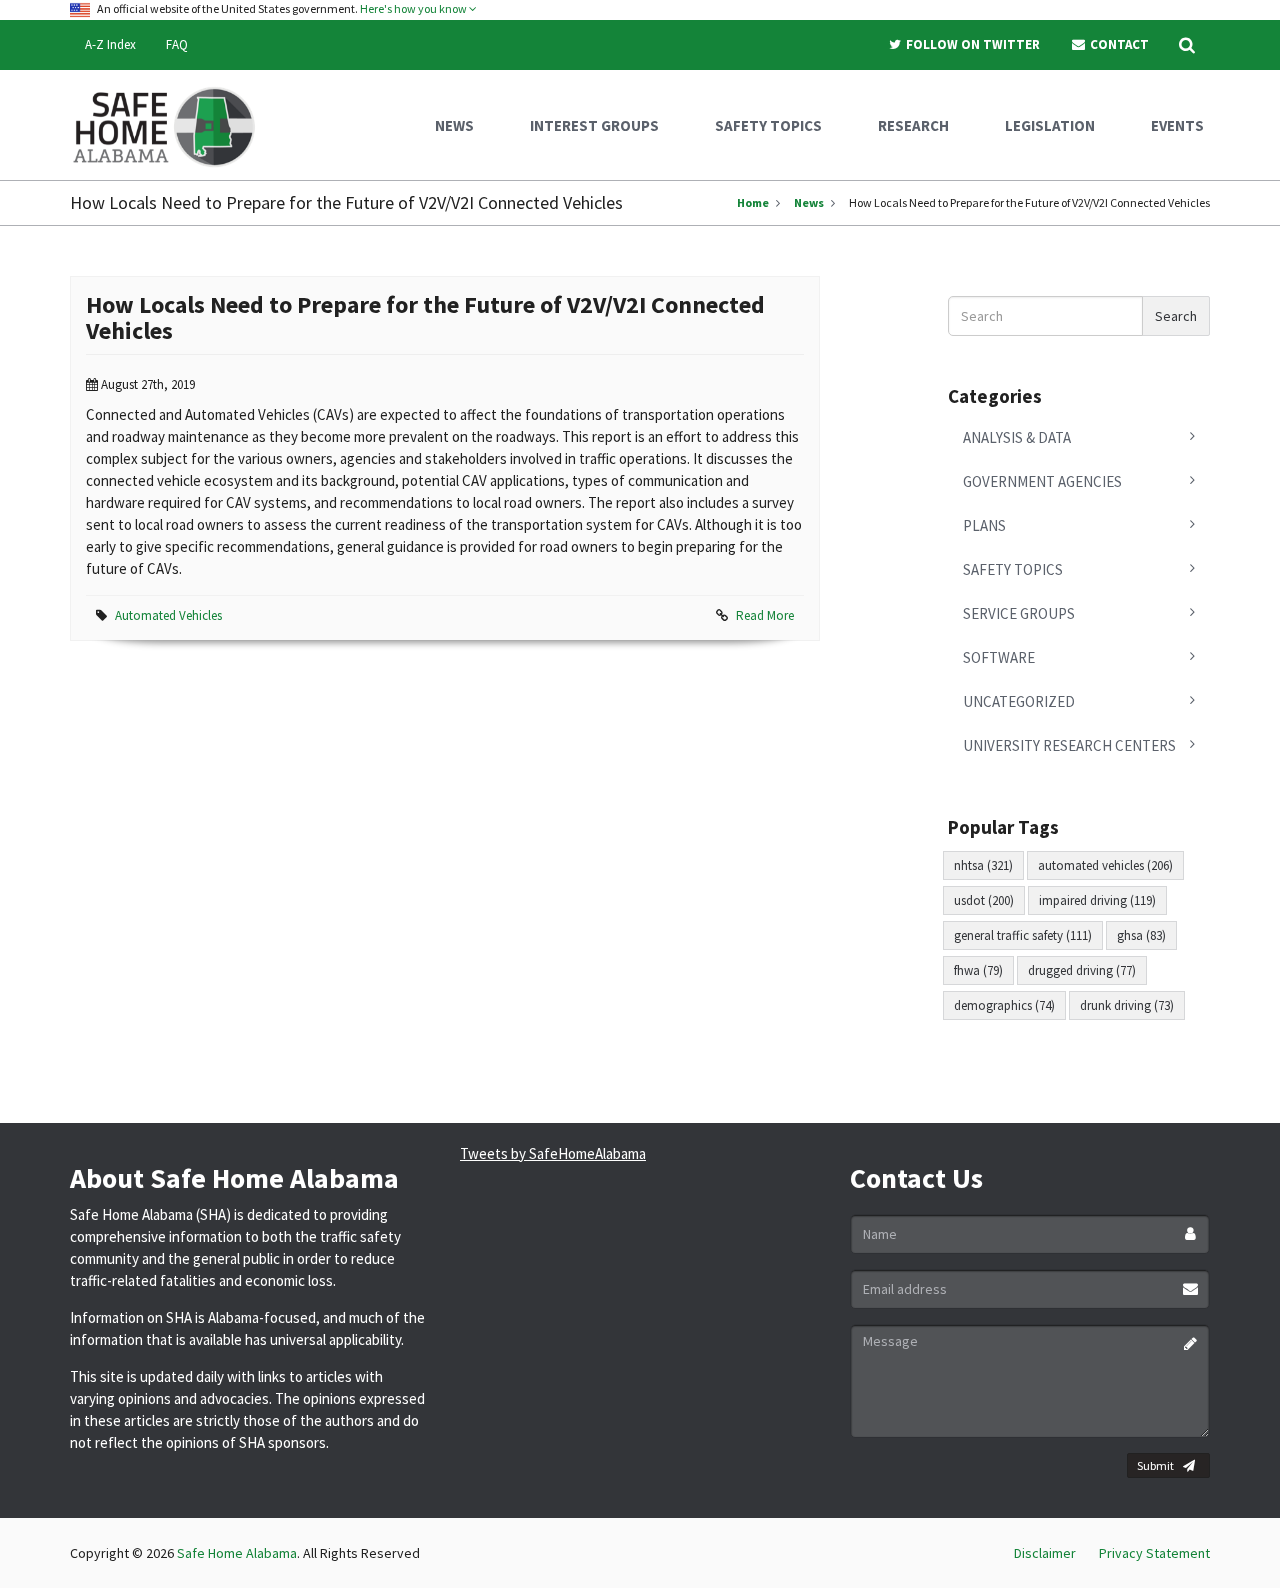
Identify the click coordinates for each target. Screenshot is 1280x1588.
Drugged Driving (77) (1082, 970)
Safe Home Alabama (237, 1553)
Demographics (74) (1004, 1005)
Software (999, 657)
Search (1176, 316)
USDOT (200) (984, 900)
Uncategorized (1019, 701)
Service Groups (1019, 613)
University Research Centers (1069, 745)
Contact (1118, 44)
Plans (984, 525)
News (809, 202)
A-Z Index (110, 44)
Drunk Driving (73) (1127, 1005)
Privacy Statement (1154, 1553)
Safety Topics (1013, 569)
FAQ (177, 44)
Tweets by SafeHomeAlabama (553, 1153)
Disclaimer (1045, 1553)
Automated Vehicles (168, 615)
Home (753, 202)
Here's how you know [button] (414, 8)
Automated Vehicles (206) (1105, 865)
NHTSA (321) (983, 865)
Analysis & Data (1017, 437)
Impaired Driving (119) (1097, 900)
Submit (1155, 1465)
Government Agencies (1042, 481)
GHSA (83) (1141, 935)
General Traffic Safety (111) (1023, 935)
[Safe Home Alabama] (171, 125)
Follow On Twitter (971, 44)
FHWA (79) (978, 970)
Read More (765, 615)
